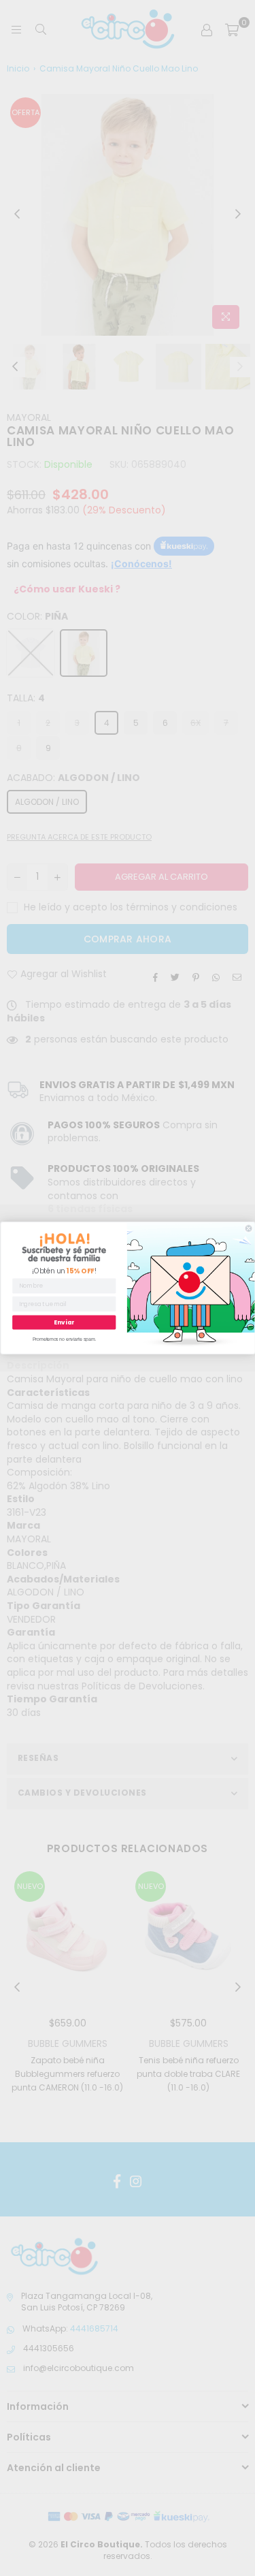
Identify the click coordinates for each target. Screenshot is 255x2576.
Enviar (64, 1322)
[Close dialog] (249, 1229)
